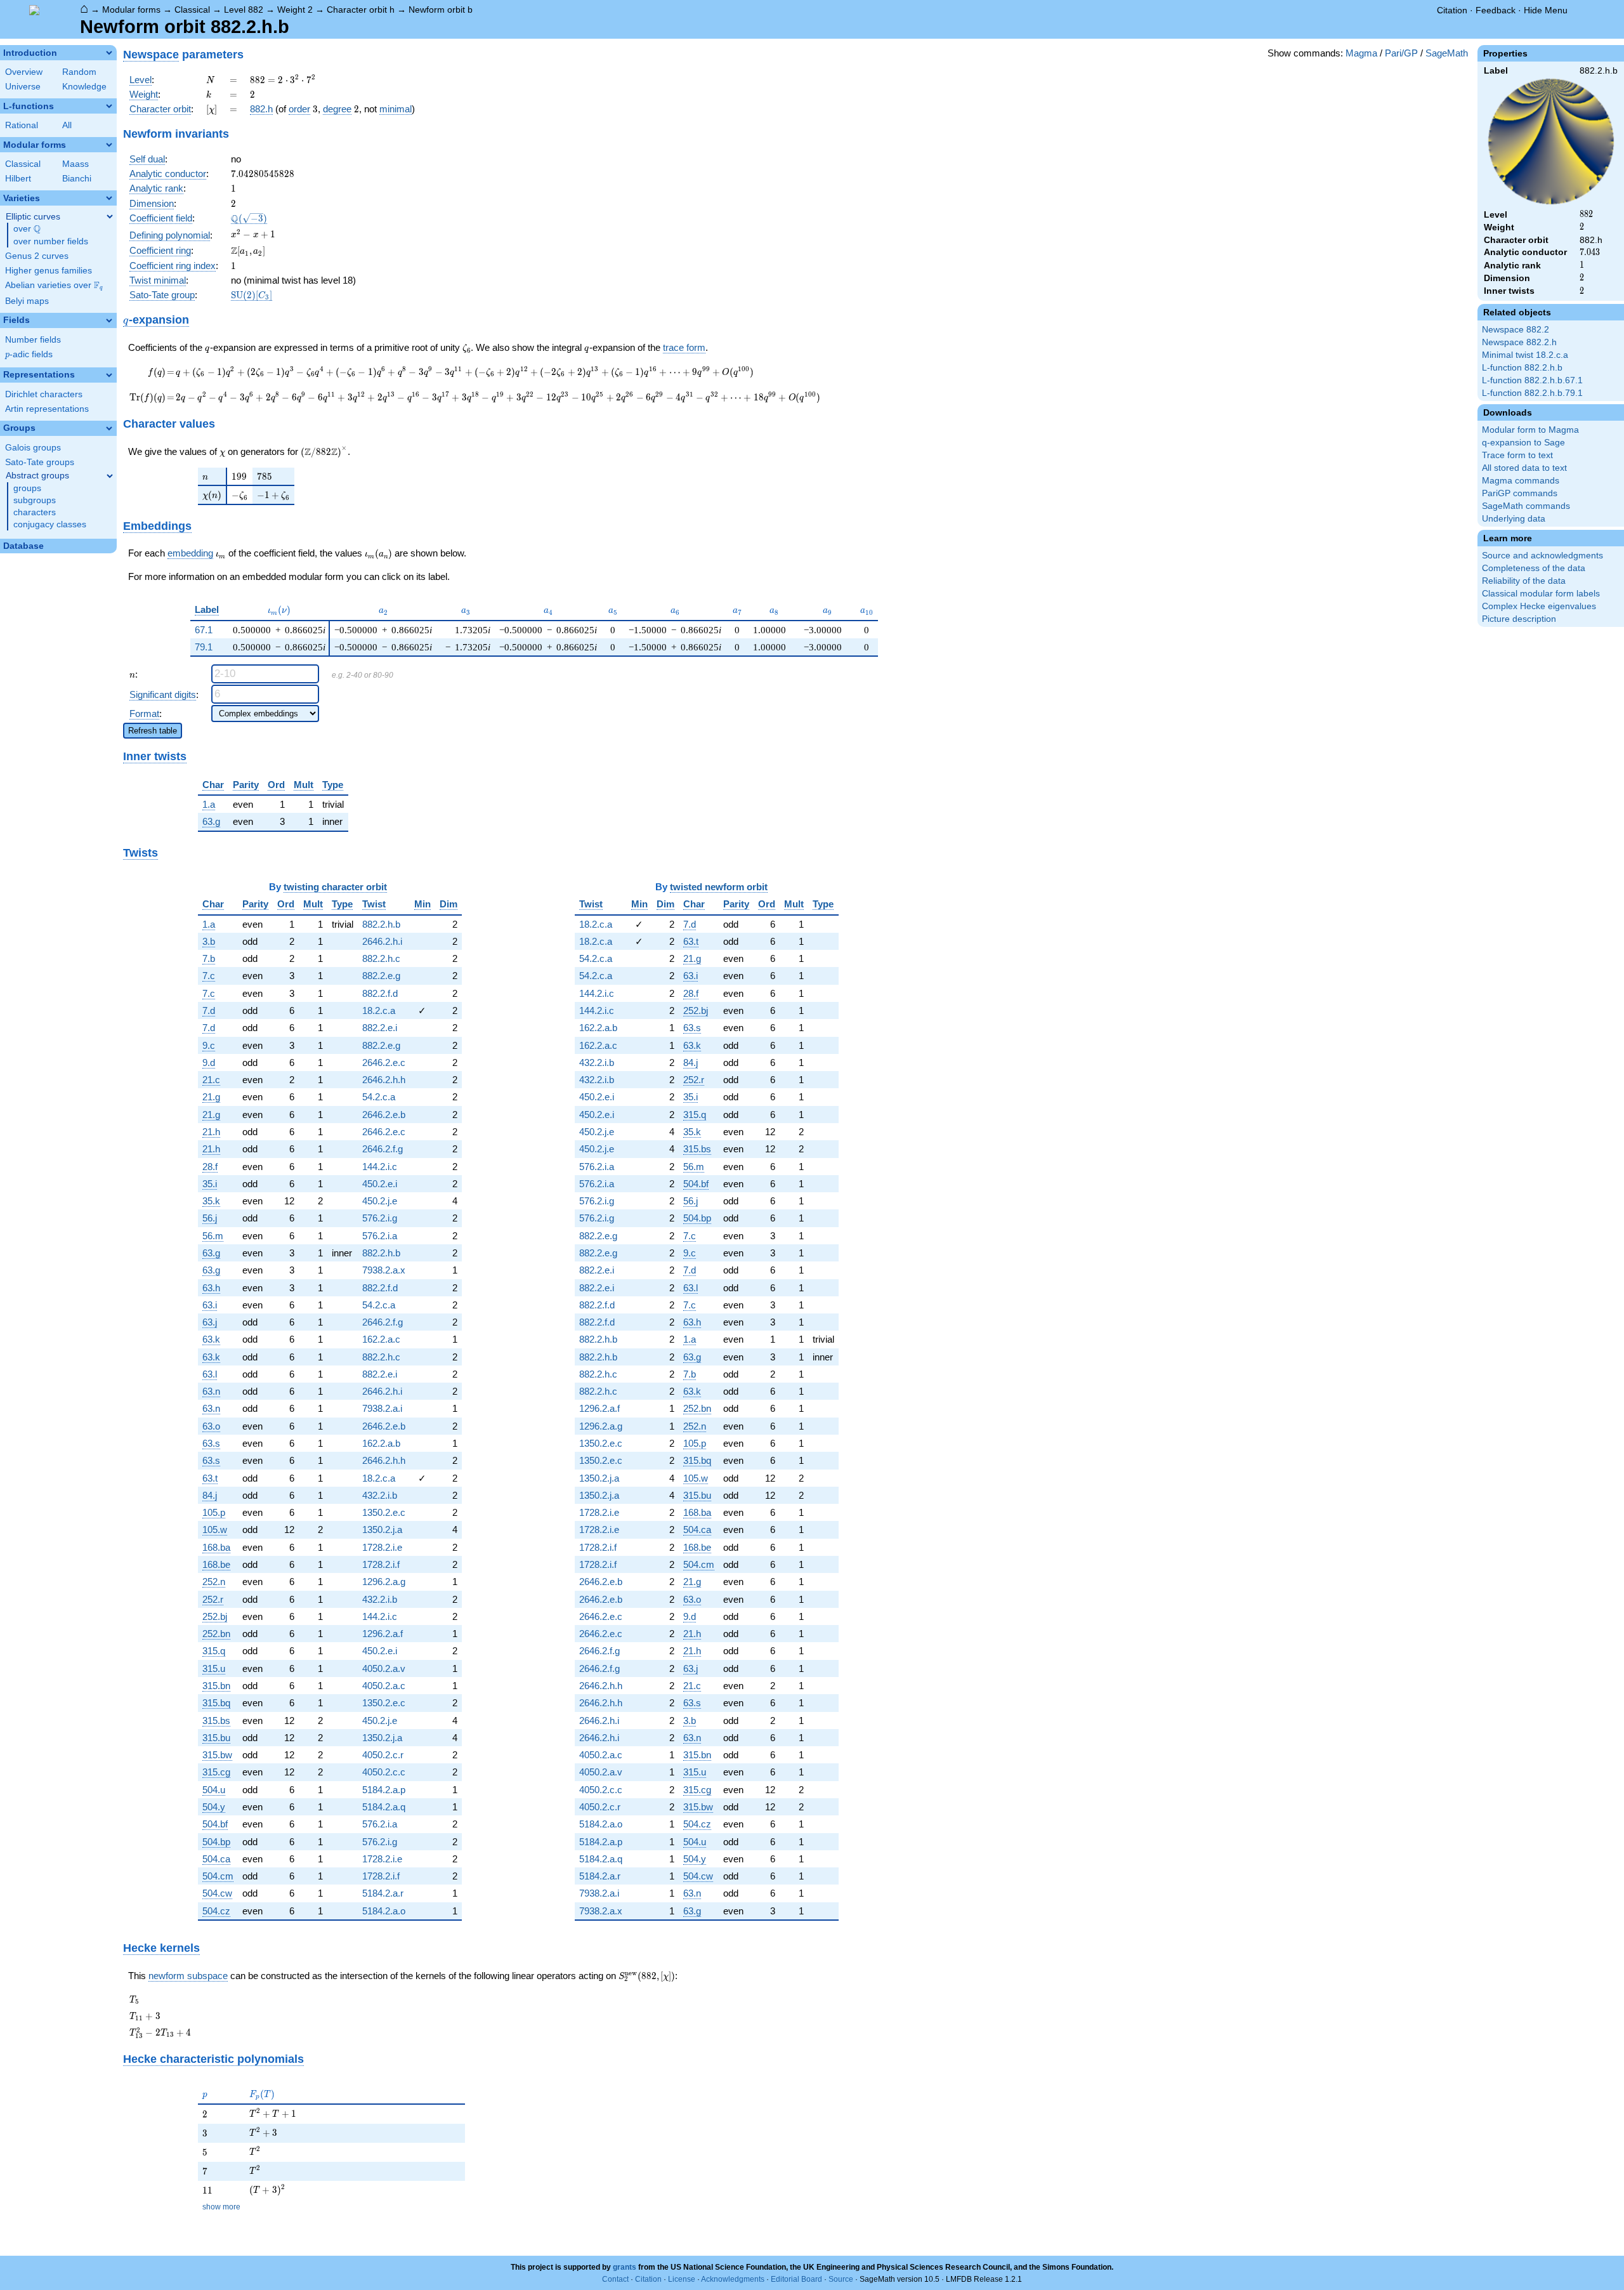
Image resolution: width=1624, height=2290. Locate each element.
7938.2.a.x (384, 1270)
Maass (75, 164)
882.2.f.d (380, 993)
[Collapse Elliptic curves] (110, 216)
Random (79, 72)
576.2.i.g (380, 1218)
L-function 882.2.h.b (1522, 368)
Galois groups (33, 448)
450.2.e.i (380, 1184)
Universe (23, 87)
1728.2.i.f (381, 1564)
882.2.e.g (381, 976)
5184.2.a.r (383, 1893)
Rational (22, 125)
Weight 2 (295, 10)
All (67, 125)
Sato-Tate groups (40, 462)
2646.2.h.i (382, 941)
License (682, 2279)
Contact (615, 2279)
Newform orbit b (441, 10)
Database (23, 546)
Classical (192, 10)
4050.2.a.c (384, 1686)
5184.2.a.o (384, 1911)
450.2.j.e (380, 1201)
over (27, 229)
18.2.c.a (379, 1010)
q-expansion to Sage (1523, 443)
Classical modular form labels (1541, 594)
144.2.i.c (380, 1167)
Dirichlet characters (44, 394)
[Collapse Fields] (109, 320)
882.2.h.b (381, 924)
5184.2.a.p (384, 1790)
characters (35, 512)
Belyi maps (27, 301)
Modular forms (131, 10)
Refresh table (153, 731)
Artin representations (47, 409)
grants (625, 2267)
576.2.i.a (380, 1236)
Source (841, 2279)
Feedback (1496, 10)
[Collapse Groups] (109, 428)
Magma (1361, 53)
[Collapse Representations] (109, 375)
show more (221, 2207)
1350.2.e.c (384, 1512)
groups (27, 488)
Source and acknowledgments (1542, 556)
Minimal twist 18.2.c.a (1525, 355)
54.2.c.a (379, 1097)
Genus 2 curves (37, 256)
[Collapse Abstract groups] (110, 476)
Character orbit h (361, 10)
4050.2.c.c (384, 1772)
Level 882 (244, 10)
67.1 (204, 630)
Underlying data (1514, 519)
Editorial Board (796, 2279)
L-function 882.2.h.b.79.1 (1532, 393)
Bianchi (77, 179)
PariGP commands (1520, 493)
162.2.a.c (381, 1339)
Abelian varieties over (54, 286)
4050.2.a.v (384, 1668)
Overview (24, 72)
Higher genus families (49, 271)
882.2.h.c (381, 958)
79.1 (204, 647)
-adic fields (29, 354)
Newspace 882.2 (1516, 330)
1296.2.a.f (383, 1634)
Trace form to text (1517, 455)
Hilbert (18, 179)
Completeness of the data (1534, 568)
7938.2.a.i (382, 1408)
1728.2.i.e (382, 1547)
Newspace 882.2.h (1519, 342)
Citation (1452, 10)
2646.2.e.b (384, 1115)
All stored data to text (1524, 468)
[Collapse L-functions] (109, 106)
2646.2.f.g (383, 1149)
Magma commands (1521, 481)
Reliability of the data (1524, 581)
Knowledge (84, 87)
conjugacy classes (50, 524)
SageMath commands (1526, 506)
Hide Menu (1546, 10)
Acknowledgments (733, 2279)
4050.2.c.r (383, 1755)
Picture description (1519, 619)
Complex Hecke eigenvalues (1539, 606)
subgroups (35, 500)
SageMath (1447, 53)
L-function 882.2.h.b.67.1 (1532, 380)
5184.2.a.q (384, 1807)
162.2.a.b (381, 1443)
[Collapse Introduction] (109, 53)
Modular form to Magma (1530, 430)
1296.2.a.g (384, 1582)
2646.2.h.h (384, 1080)
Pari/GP (1401, 53)
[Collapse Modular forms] (109, 145)
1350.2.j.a (382, 1530)
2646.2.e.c (384, 1063)
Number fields (33, 340)
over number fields (51, 241)
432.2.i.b (380, 1495)
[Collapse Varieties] (109, 198)
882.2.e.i (380, 1028)
